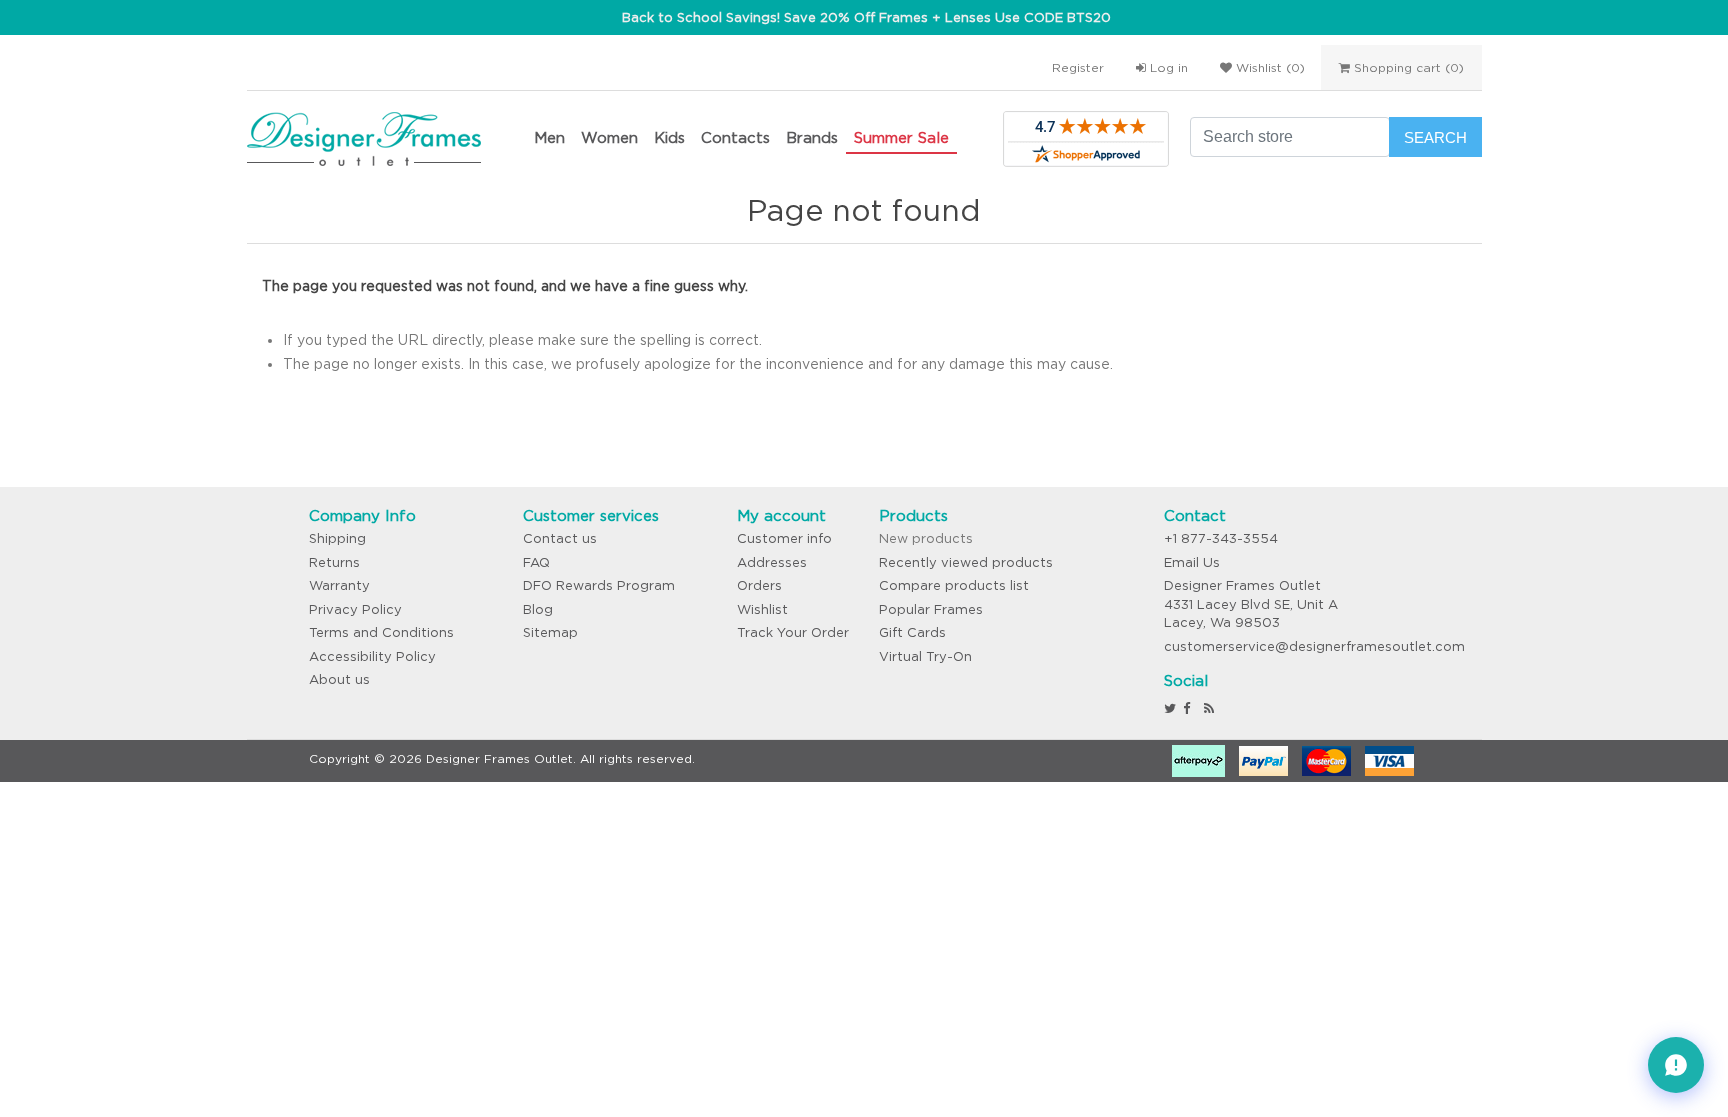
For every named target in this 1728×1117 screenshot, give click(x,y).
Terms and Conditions (381, 632)
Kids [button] (669, 137)
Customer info (784, 538)
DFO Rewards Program (599, 585)
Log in (1167, 67)
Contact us (560, 538)
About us (339, 679)
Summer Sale (901, 137)
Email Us (1192, 562)
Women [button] (609, 137)
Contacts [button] (735, 137)
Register (1078, 67)
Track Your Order (793, 632)
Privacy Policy (355, 609)
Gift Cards (912, 632)
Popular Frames (931, 609)
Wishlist (762, 609)
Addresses (772, 562)
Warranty (339, 585)
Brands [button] (812, 137)
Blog (538, 609)
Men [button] (549, 137)
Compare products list (954, 585)
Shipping (337, 538)
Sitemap (550, 632)
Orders (759, 585)
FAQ (536, 562)
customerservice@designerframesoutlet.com (1314, 646)
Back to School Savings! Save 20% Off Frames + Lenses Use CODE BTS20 (866, 17)
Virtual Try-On (925, 656)
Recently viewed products (966, 562)
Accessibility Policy (372, 656)
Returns (334, 562)
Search (1435, 137)
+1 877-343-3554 (1221, 538)
